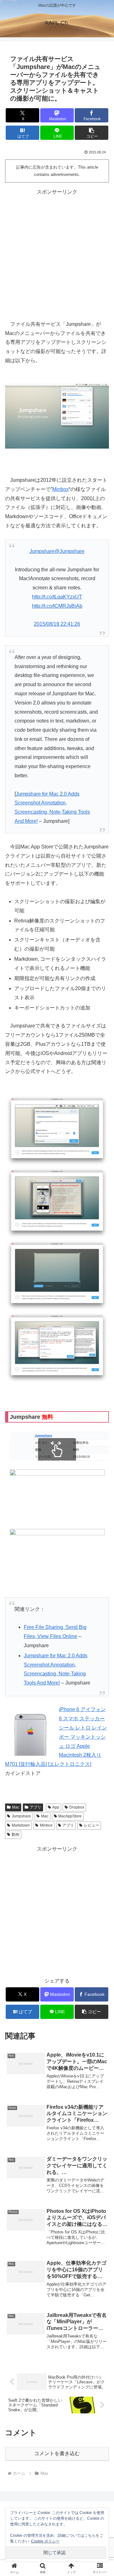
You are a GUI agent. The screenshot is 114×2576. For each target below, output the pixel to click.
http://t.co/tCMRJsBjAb (57, 606)
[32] (57, 1347)
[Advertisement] (57, 254)
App (56, 1807)
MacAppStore (70, 1816)
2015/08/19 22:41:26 (57, 624)
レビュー (92, 1825)
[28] (57, 1203)
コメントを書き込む (57, 2453)
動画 (16, 1834)
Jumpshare (21, 1816)
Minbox (60, 489)
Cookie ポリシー (45, 2541)
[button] (92, 133)
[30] (57, 1275)
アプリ (35, 1807)
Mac (16, 1807)
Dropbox (77, 1807)
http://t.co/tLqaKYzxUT (57, 597)
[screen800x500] (57, 416)
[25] (57, 1130)
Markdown (21, 1825)
